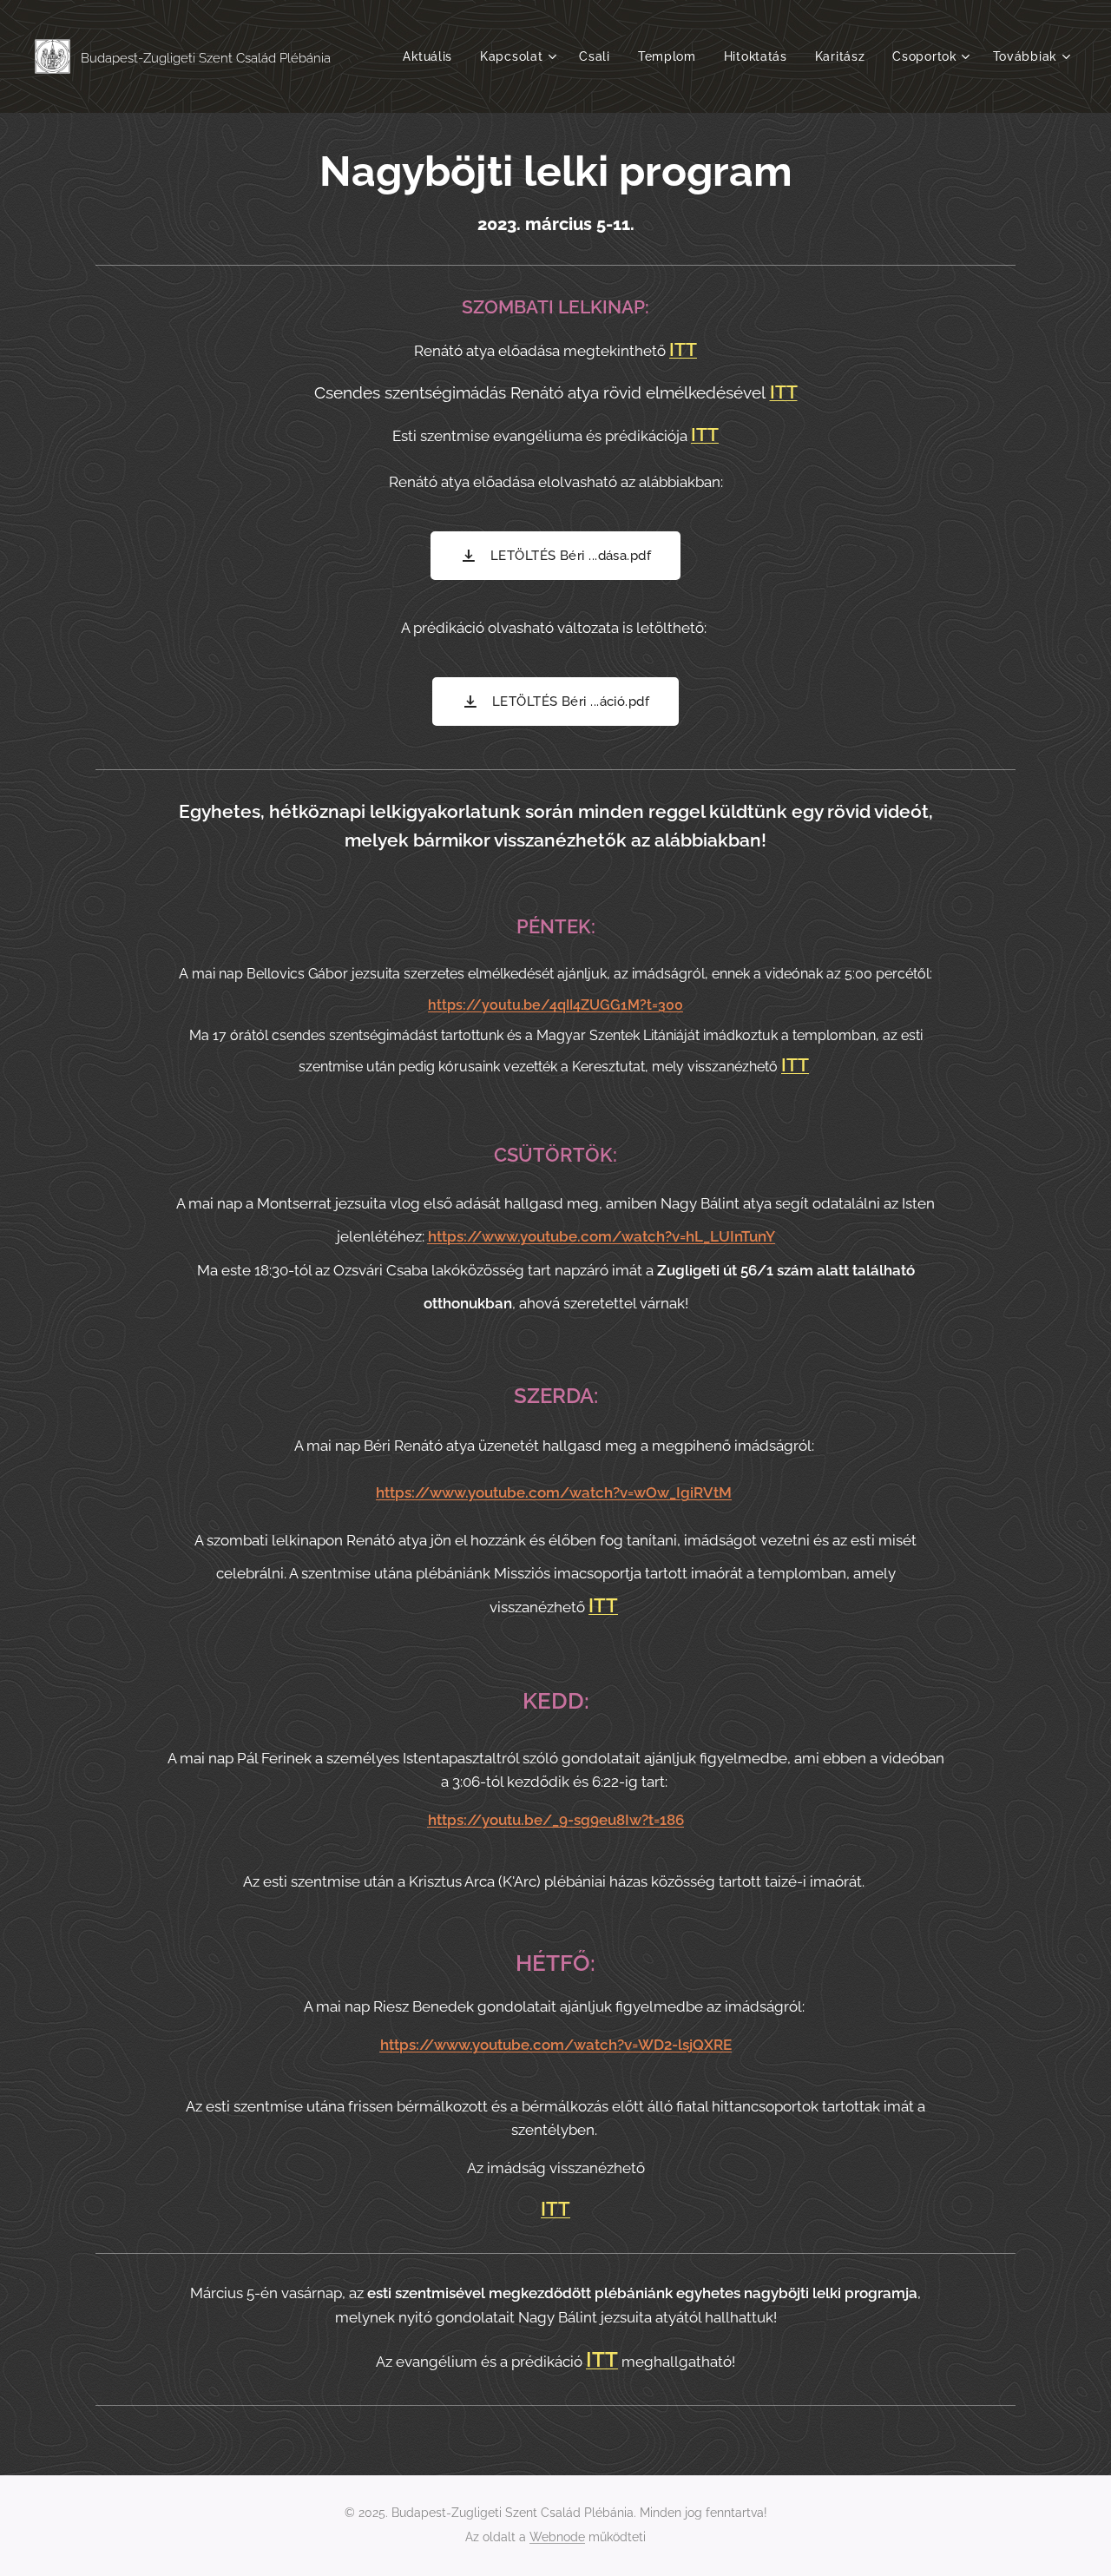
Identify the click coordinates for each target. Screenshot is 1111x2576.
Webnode (557, 2537)
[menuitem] (432, 56)
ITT (683, 350)
